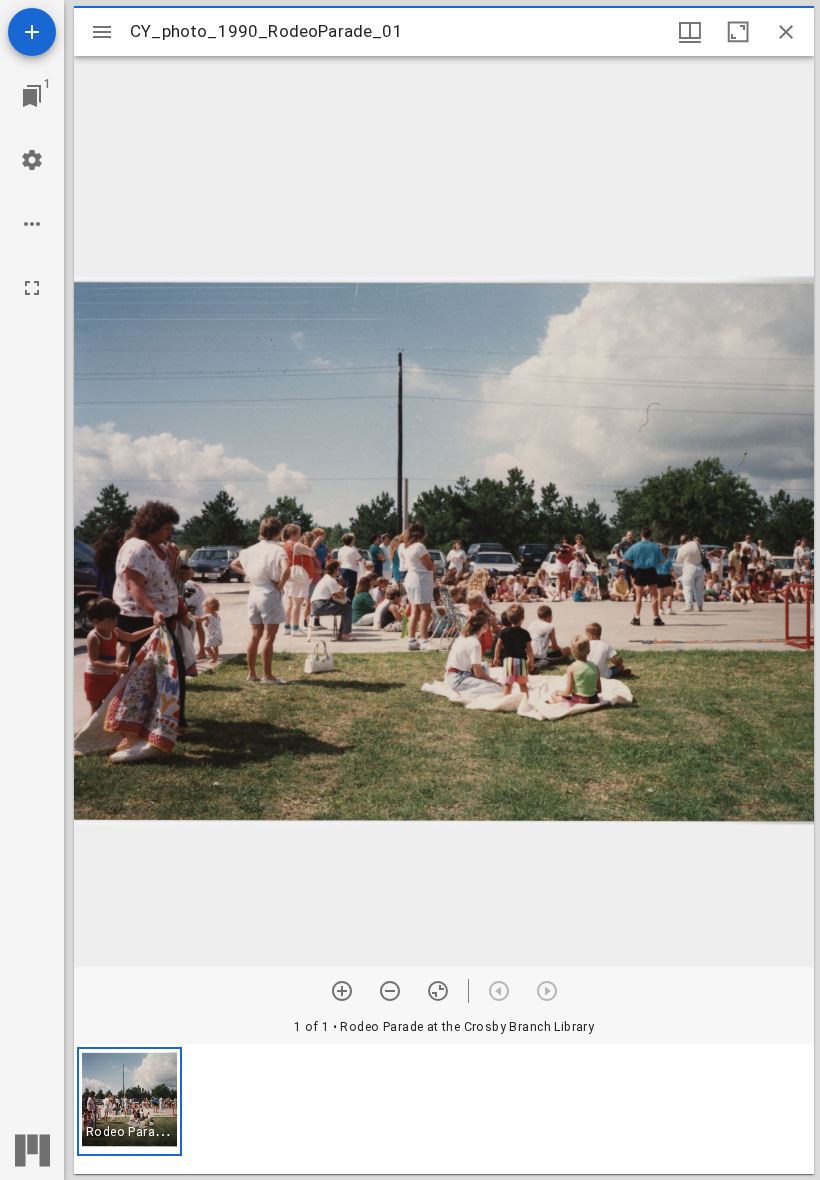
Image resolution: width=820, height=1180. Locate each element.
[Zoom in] (342, 991)
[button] (129, 1101)
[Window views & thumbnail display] (690, 32)
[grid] (444, 1109)
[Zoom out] (390, 991)
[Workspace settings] (32, 160)
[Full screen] (32, 288)
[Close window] (786, 32)
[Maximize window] (738, 32)
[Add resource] (32, 32)
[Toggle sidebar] (102, 32)
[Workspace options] (32, 224)
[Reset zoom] (438, 991)
